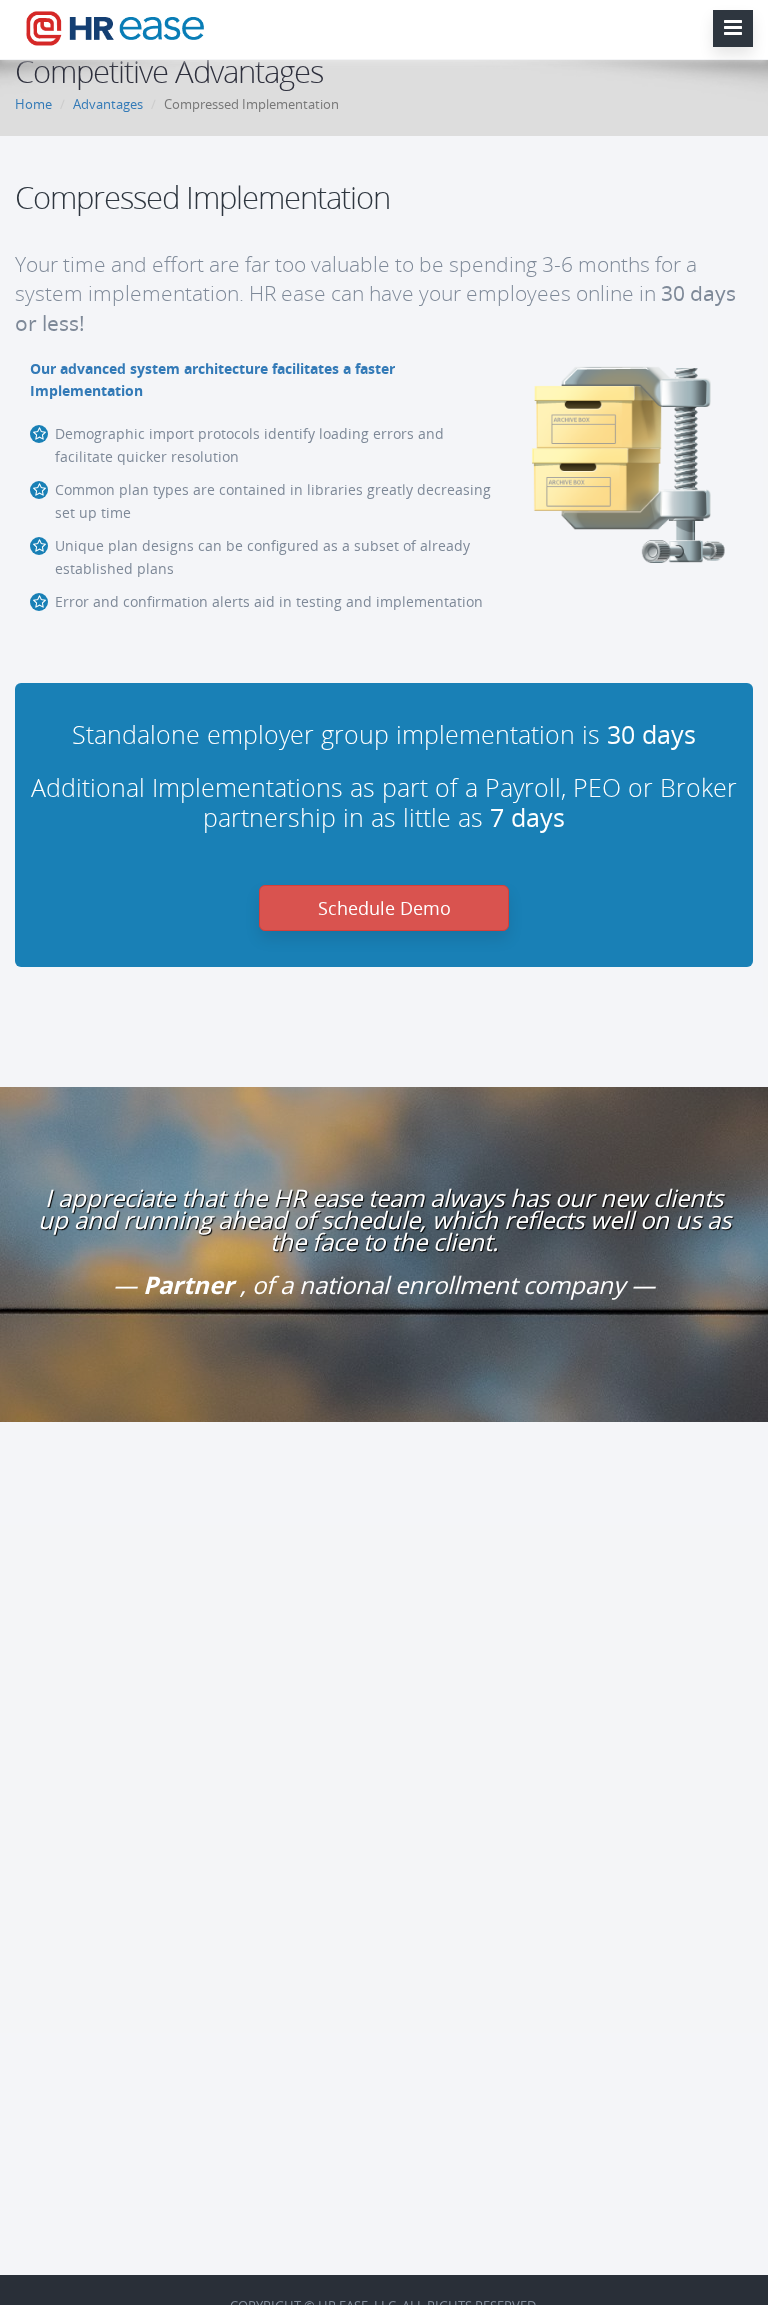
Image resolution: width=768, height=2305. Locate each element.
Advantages (108, 104)
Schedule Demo (384, 908)
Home (33, 104)
